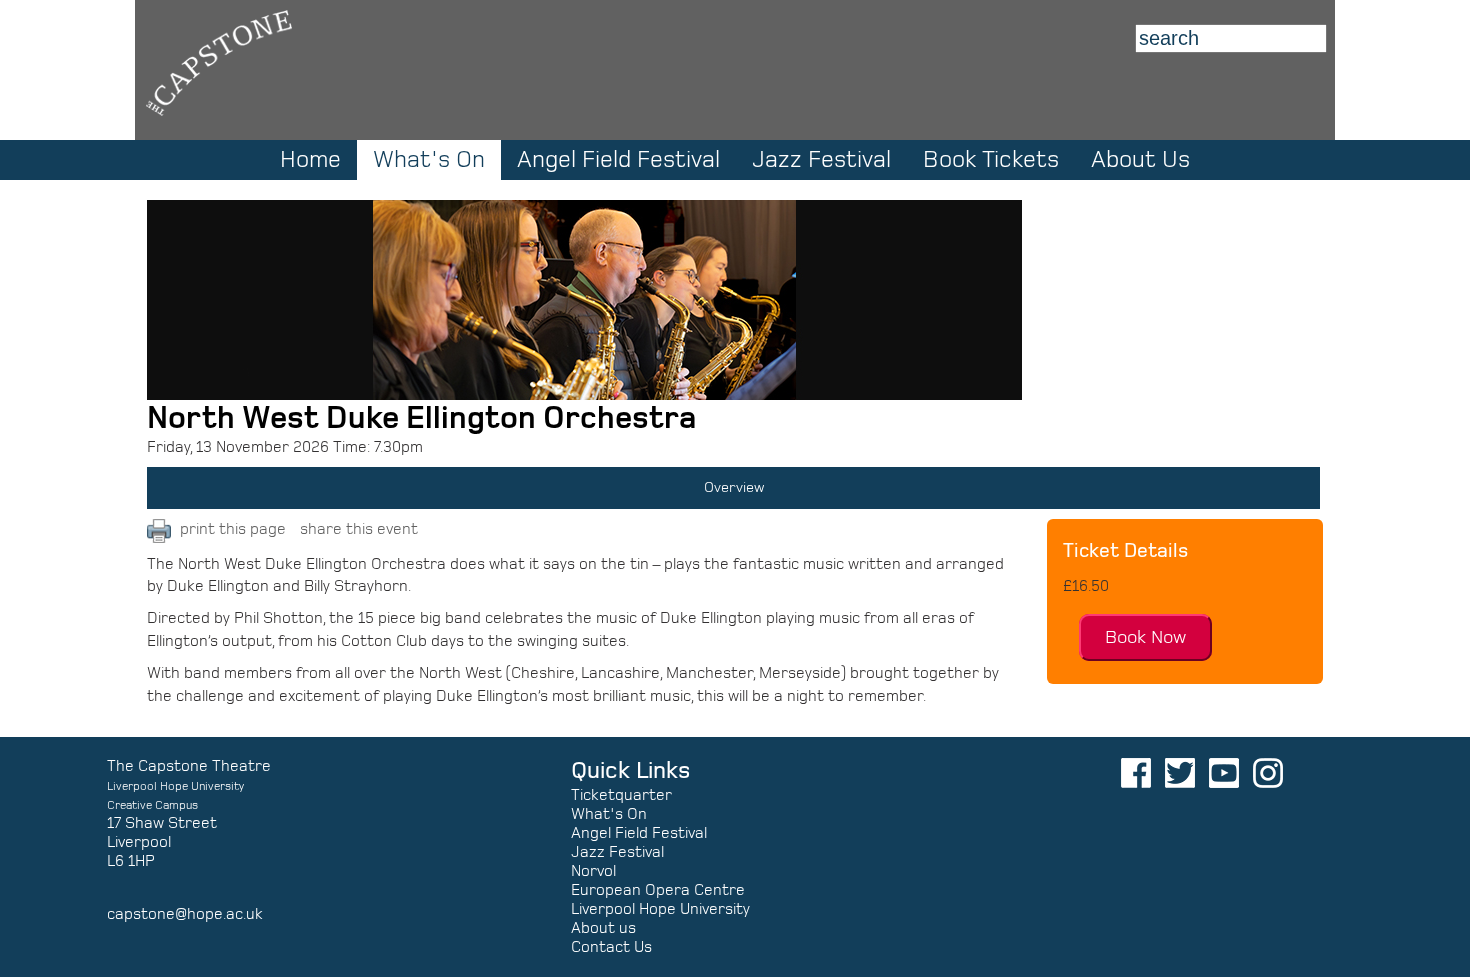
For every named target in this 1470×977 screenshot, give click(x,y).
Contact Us (611, 947)
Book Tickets (991, 160)
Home (310, 160)
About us (603, 928)
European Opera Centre (658, 890)
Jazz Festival (821, 160)
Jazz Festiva (616, 852)
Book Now (1145, 637)
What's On (609, 814)
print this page (233, 529)
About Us (1140, 160)
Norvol (593, 871)
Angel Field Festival (618, 160)
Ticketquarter (621, 795)
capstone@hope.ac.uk (185, 914)
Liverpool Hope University (660, 909)
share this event (359, 529)
